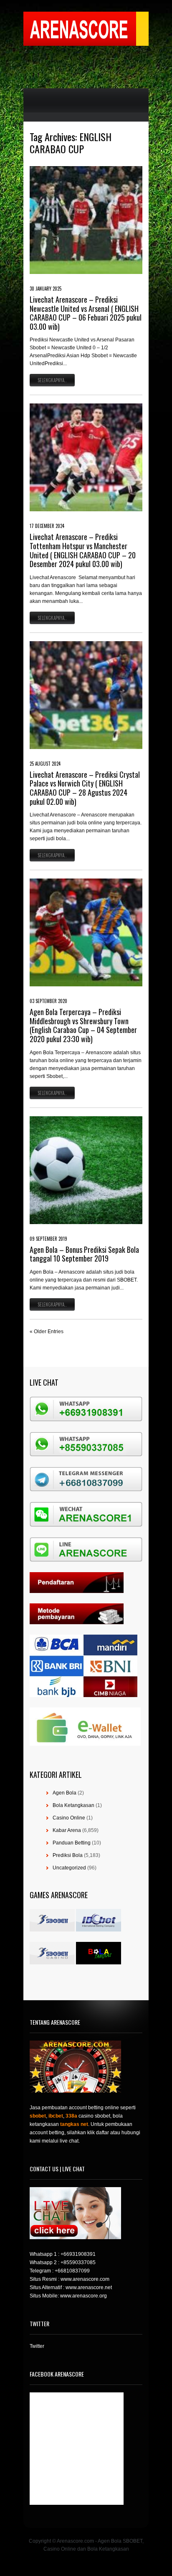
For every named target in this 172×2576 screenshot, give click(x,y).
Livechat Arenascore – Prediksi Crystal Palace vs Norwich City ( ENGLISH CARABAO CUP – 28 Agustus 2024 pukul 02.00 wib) (85, 788)
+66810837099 (72, 2271)
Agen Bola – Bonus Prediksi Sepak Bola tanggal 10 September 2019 (84, 1254)
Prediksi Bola (68, 1855)
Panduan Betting (72, 1843)
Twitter (37, 2346)
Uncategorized (69, 1868)
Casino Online (69, 1818)
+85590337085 (78, 2262)
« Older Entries (47, 1332)
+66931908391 (78, 2254)
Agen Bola (64, 1793)
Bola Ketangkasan (73, 1805)
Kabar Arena (67, 1830)
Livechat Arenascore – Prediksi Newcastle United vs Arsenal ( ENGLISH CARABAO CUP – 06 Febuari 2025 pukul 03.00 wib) (86, 313)
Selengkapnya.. (52, 380)
